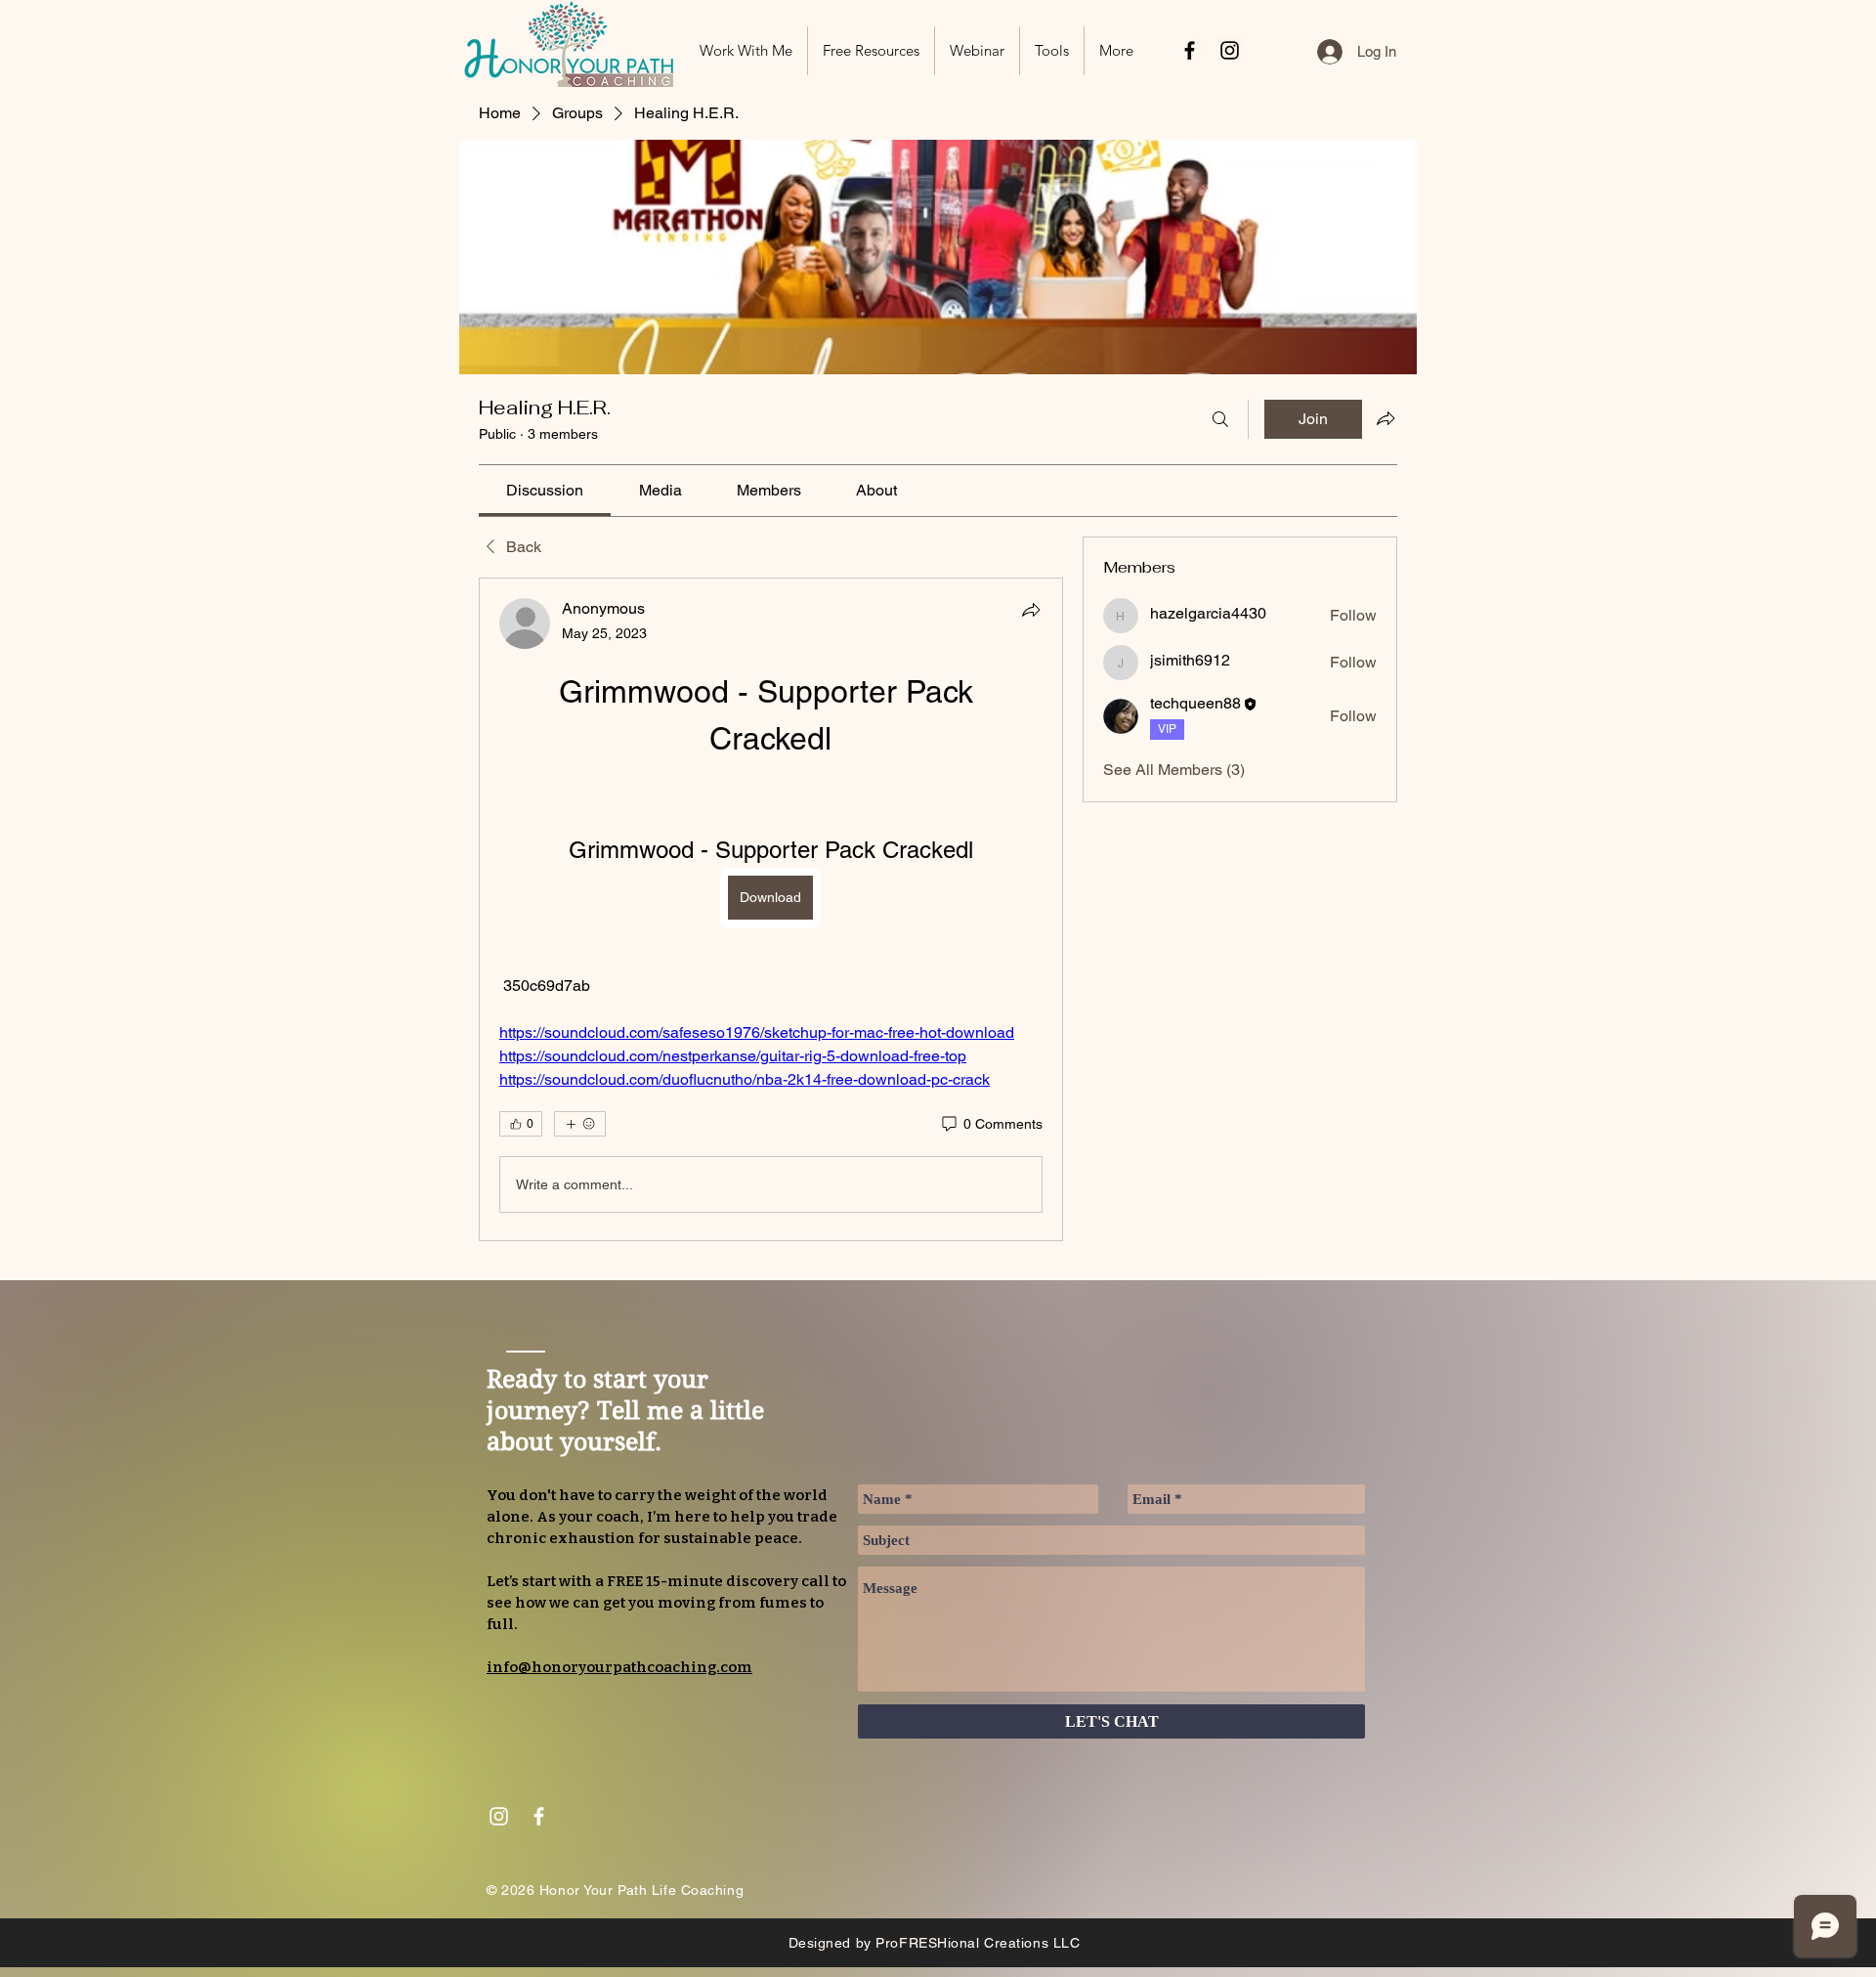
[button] (871, 51)
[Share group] (1386, 418)
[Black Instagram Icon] (1230, 50)
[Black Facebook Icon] (1190, 50)
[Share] (1031, 610)
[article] (771, 909)
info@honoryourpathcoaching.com (619, 1667)
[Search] (1220, 419)
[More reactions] (580, 1124)
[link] (545, 490)
